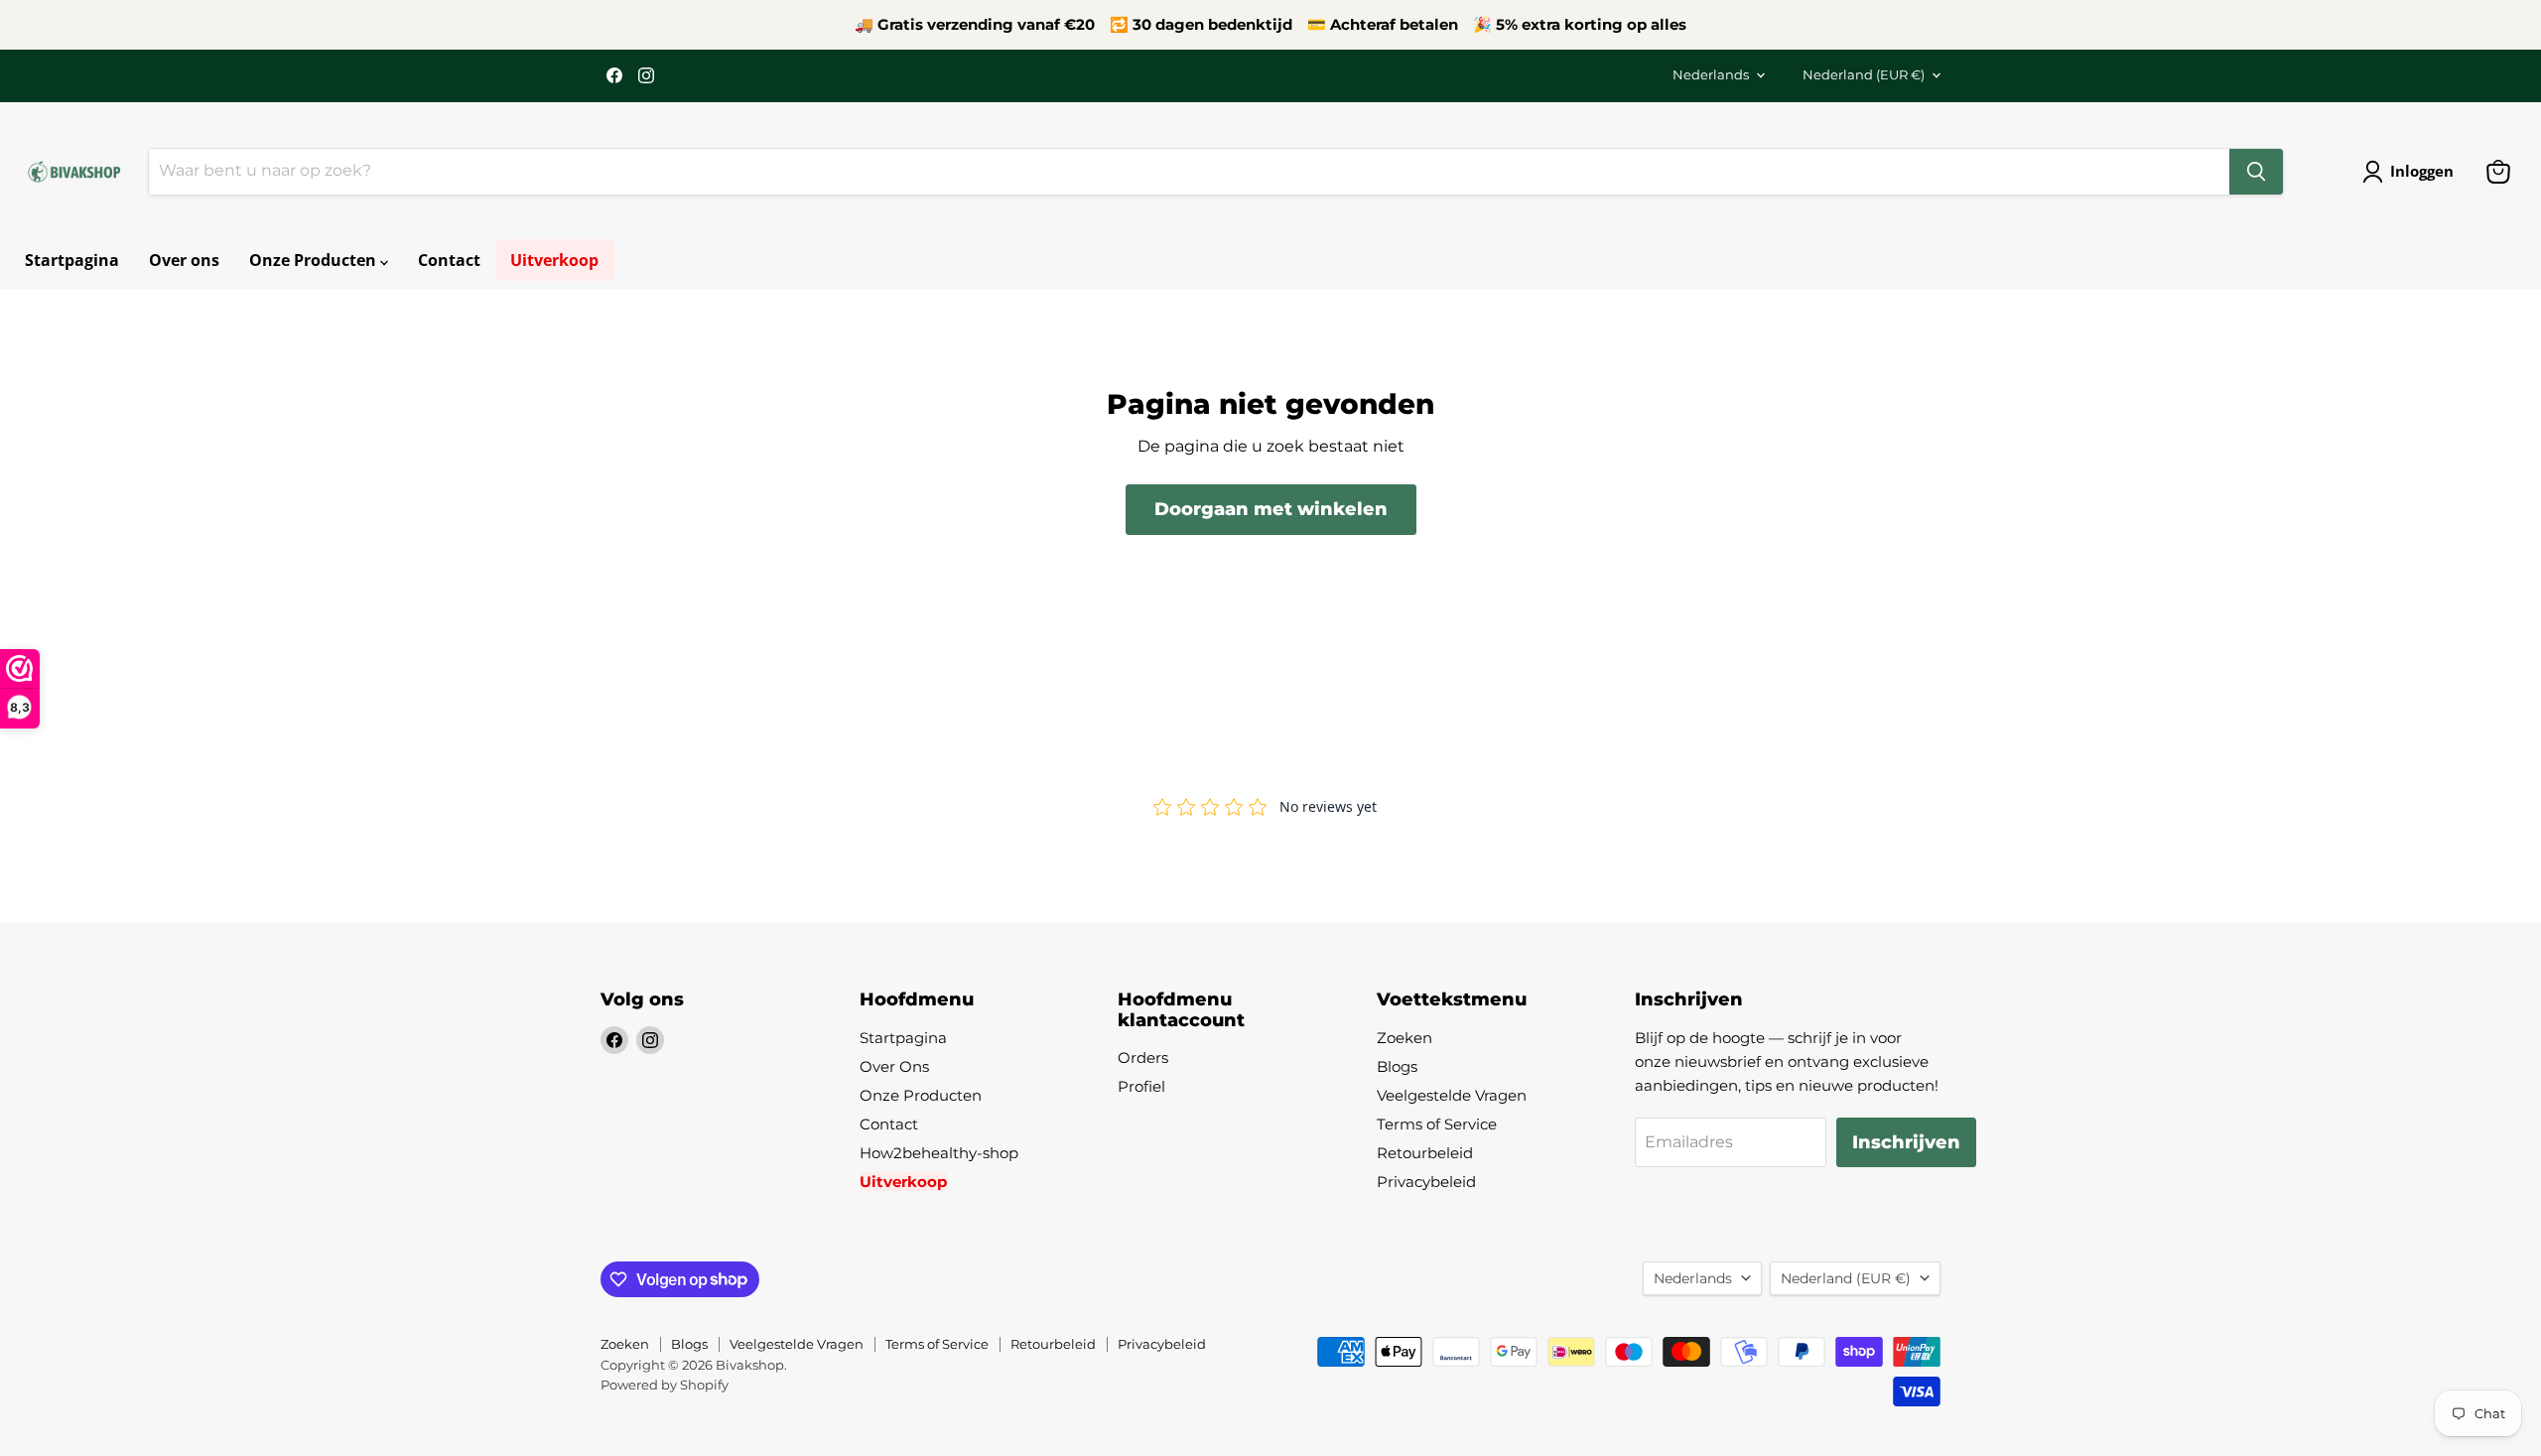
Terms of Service (1437, 1124)
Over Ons (894, 1066)
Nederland (1864, 74)
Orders (1143, 1058)
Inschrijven (1906, 1142)
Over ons (184, 260)
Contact (449, 260)
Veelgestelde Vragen (1452, 1095)
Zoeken (1404, 1038)
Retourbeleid (1425, 1153)
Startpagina (72, 260)
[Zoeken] (2256, 172)
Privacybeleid (1426, 1182)
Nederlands (1711, 74)
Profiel (1141, 1086)
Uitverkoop (554, 260)
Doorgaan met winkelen (1271, 509)
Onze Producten (315, 260)
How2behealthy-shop (939, 1153)
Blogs (1397, 1066)
